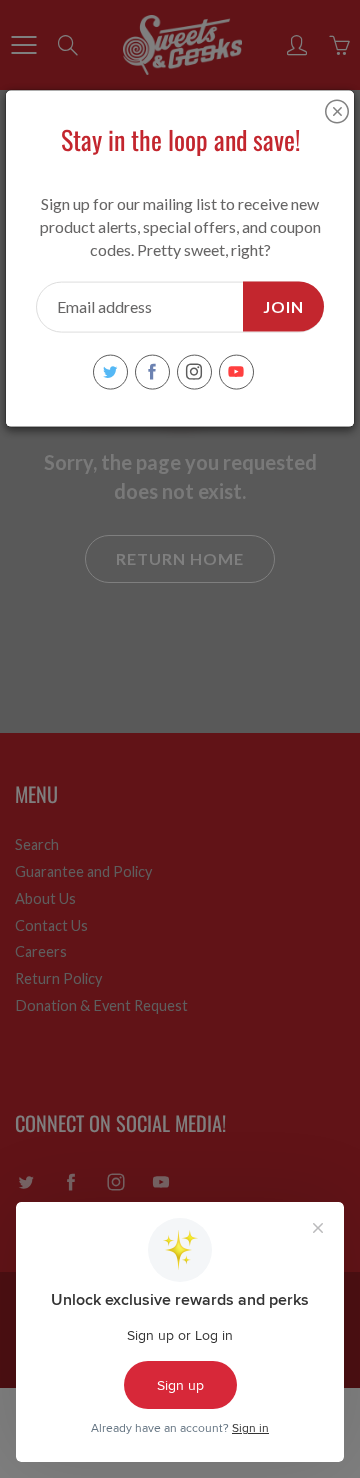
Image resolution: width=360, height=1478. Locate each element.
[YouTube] (236, 371)
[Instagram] (194, 371)
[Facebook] (152, 371)
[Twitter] (110, 371)
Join (283, 305)
